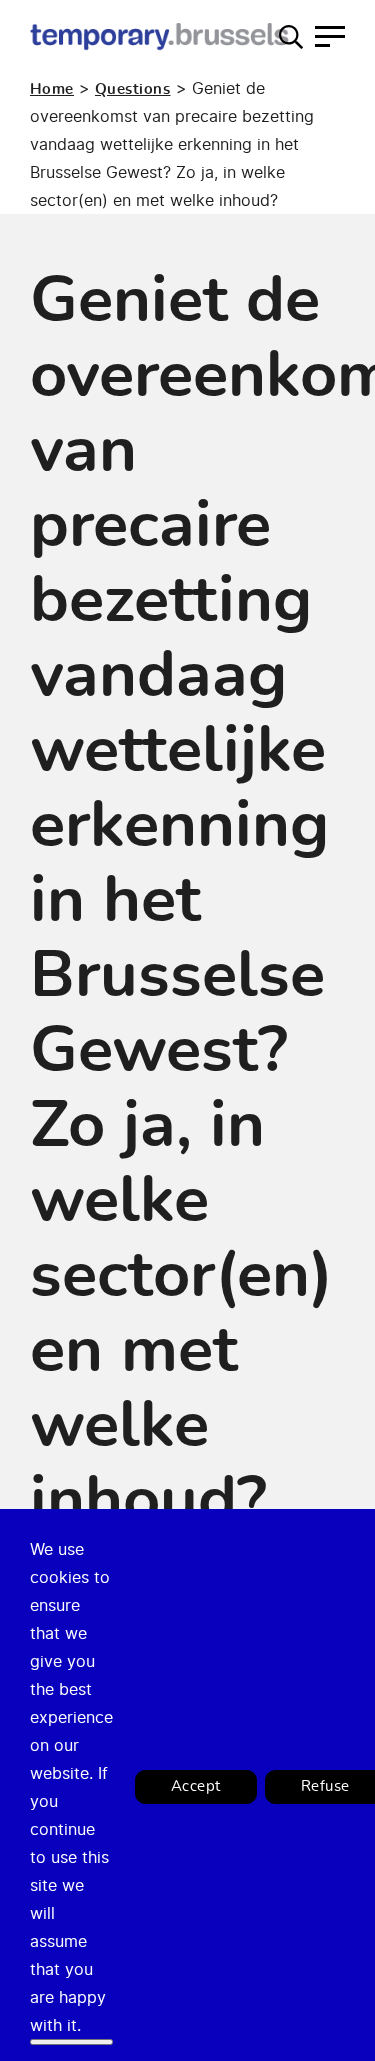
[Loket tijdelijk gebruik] (160, 36)
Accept (196, 1786)
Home (52, 89)
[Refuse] (71, 2042)
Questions (133, 89)
